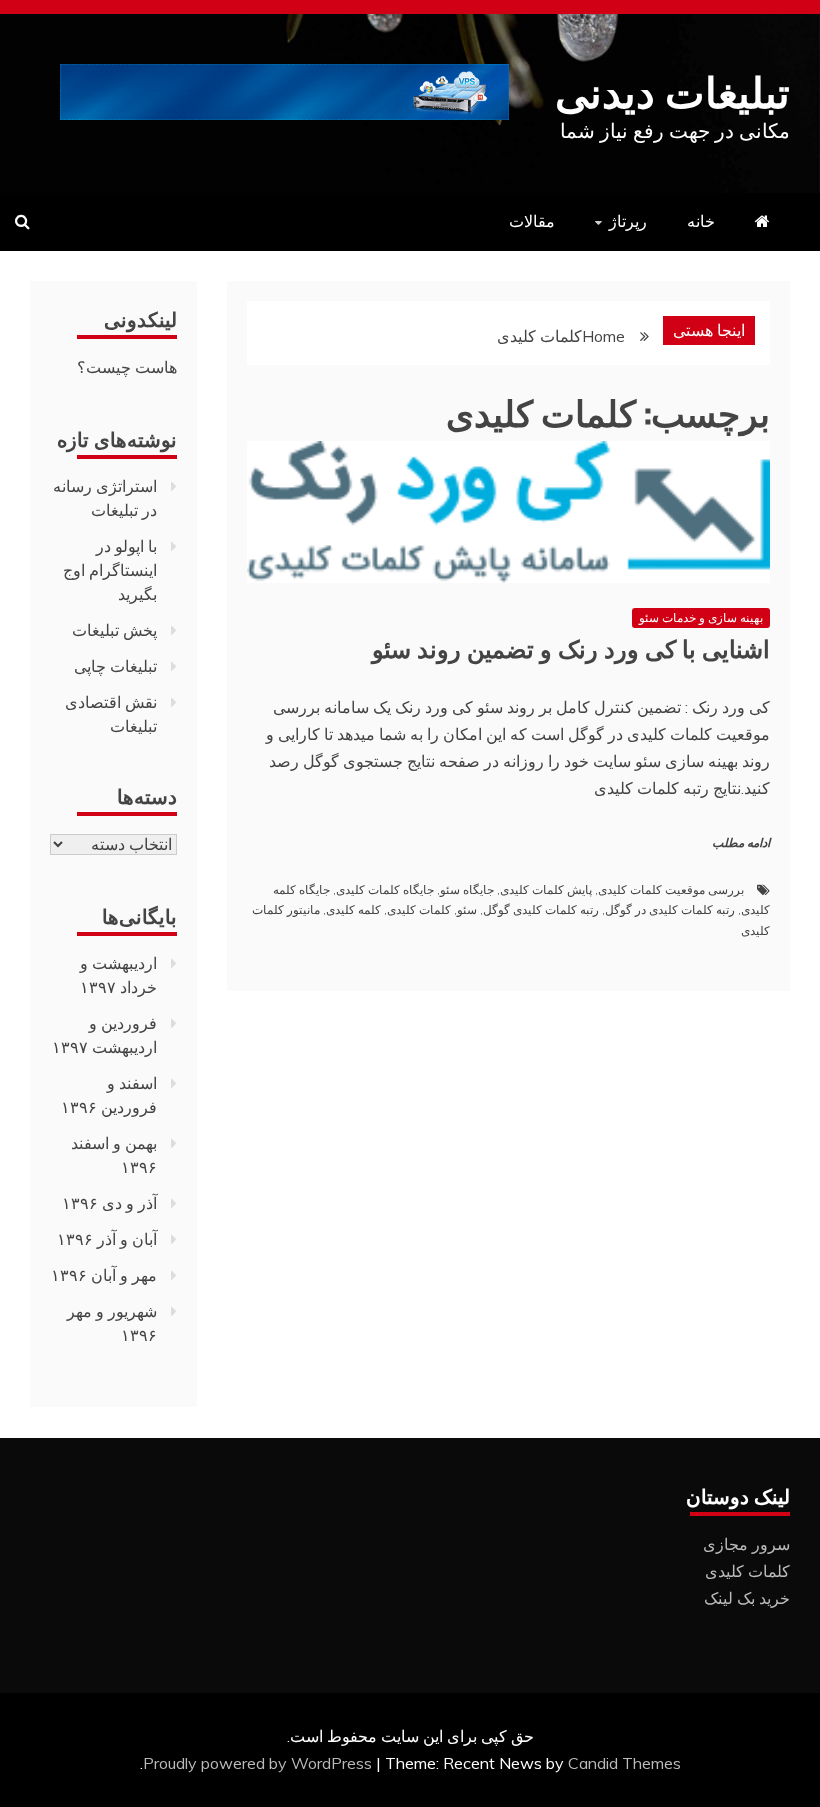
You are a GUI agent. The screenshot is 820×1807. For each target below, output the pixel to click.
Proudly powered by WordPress (259, 1763)
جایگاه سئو (467, 889)
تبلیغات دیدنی (672, 89)
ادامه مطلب (741, 843)
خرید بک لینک (747, 1598)
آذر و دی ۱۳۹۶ (109, 1203)
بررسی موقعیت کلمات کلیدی (671, 889)
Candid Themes (624, 1763)
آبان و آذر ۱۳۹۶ (107, 1239)
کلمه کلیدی (353, 909)
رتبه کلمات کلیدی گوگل (541, 909)
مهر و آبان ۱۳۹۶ (104, 1275)
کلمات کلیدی (419, 909)
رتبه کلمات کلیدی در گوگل (670, 909)
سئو (467, 909)
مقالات (532, 221)
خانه (701, 221)
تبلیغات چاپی (115, 666)
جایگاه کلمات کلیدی (385, 889)
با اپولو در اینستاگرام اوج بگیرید (110, 570)
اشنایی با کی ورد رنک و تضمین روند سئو (571, 647)
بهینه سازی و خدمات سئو (701, 617)
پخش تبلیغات (114, 630)
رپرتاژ (628, 221)
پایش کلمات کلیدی (546, 889)
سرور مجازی (746, 1544)
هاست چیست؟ (127, 367)
